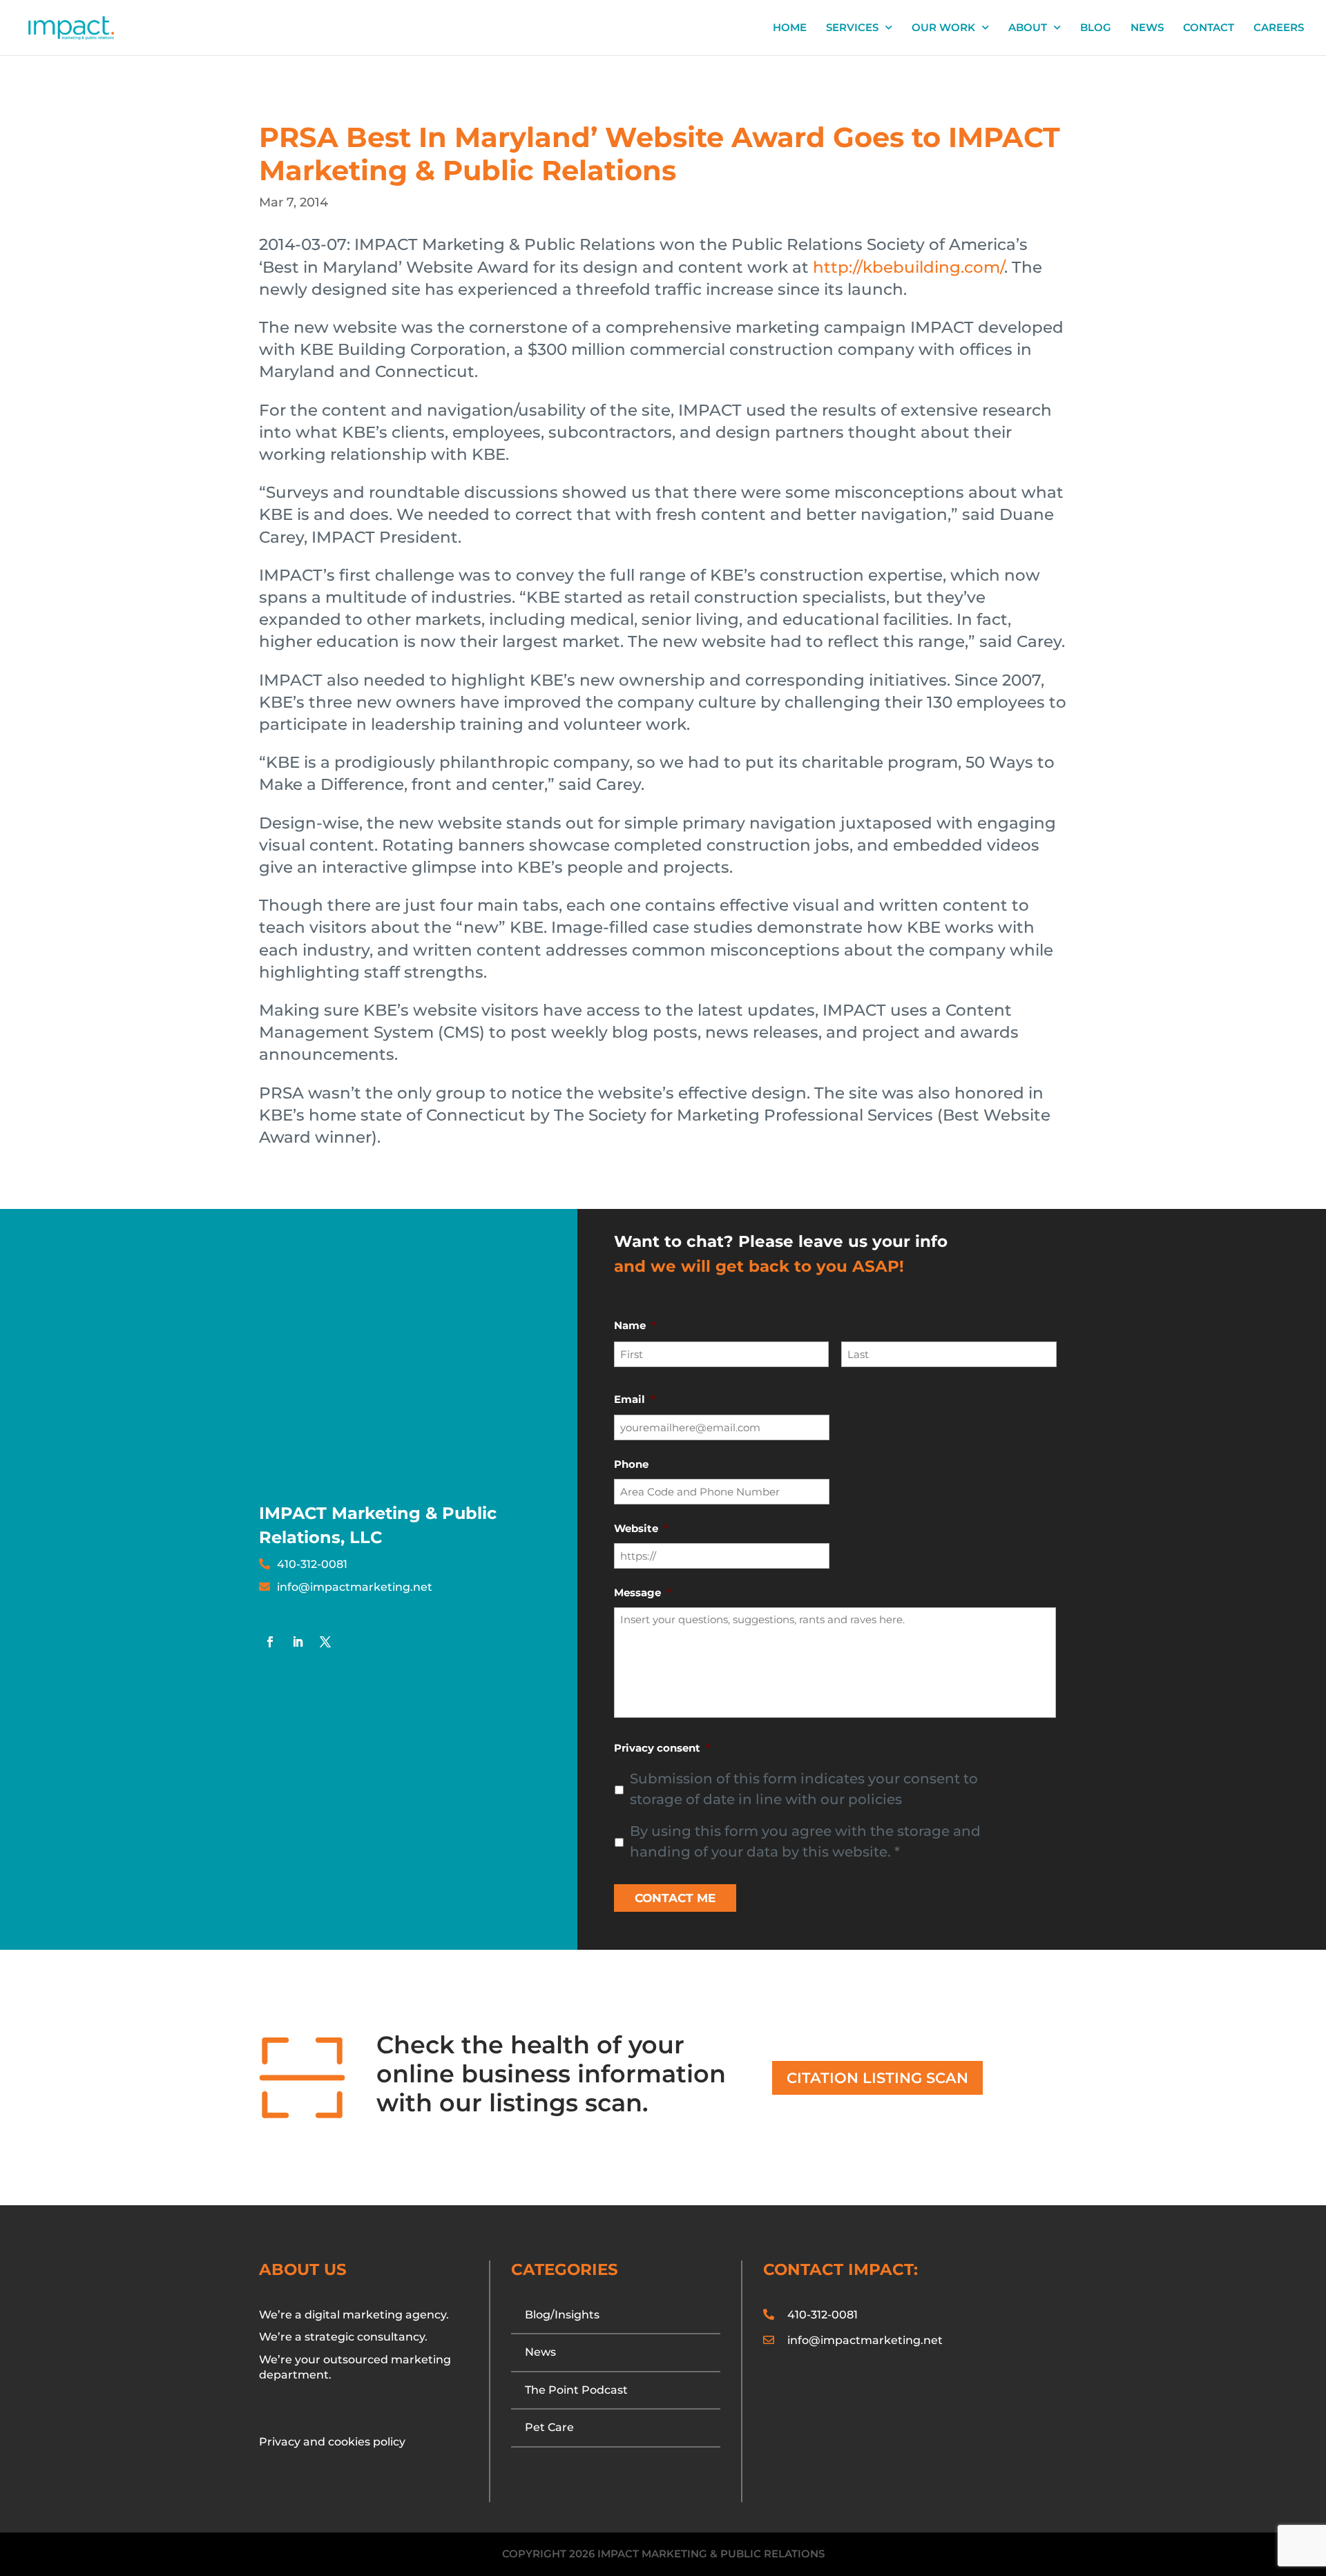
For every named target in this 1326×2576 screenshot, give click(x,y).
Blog (1096, 28)
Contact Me (675, 1898)
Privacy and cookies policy (332, 2442)
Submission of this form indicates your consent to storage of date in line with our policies (804, 1789)
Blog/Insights (562, 2315)
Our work (943, 28)
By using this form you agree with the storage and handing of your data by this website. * (805, 1841)
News (1147, 28)
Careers (1279, 28)
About (1028, 28)
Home (790, 28)
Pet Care (549, 2427)
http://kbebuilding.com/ (909, 267)
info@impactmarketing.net (355, 1587)
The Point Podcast (576, 2390)
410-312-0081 (312, 1564)
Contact (1209, 28)
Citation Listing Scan (877, 2078)
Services (852, 28)
